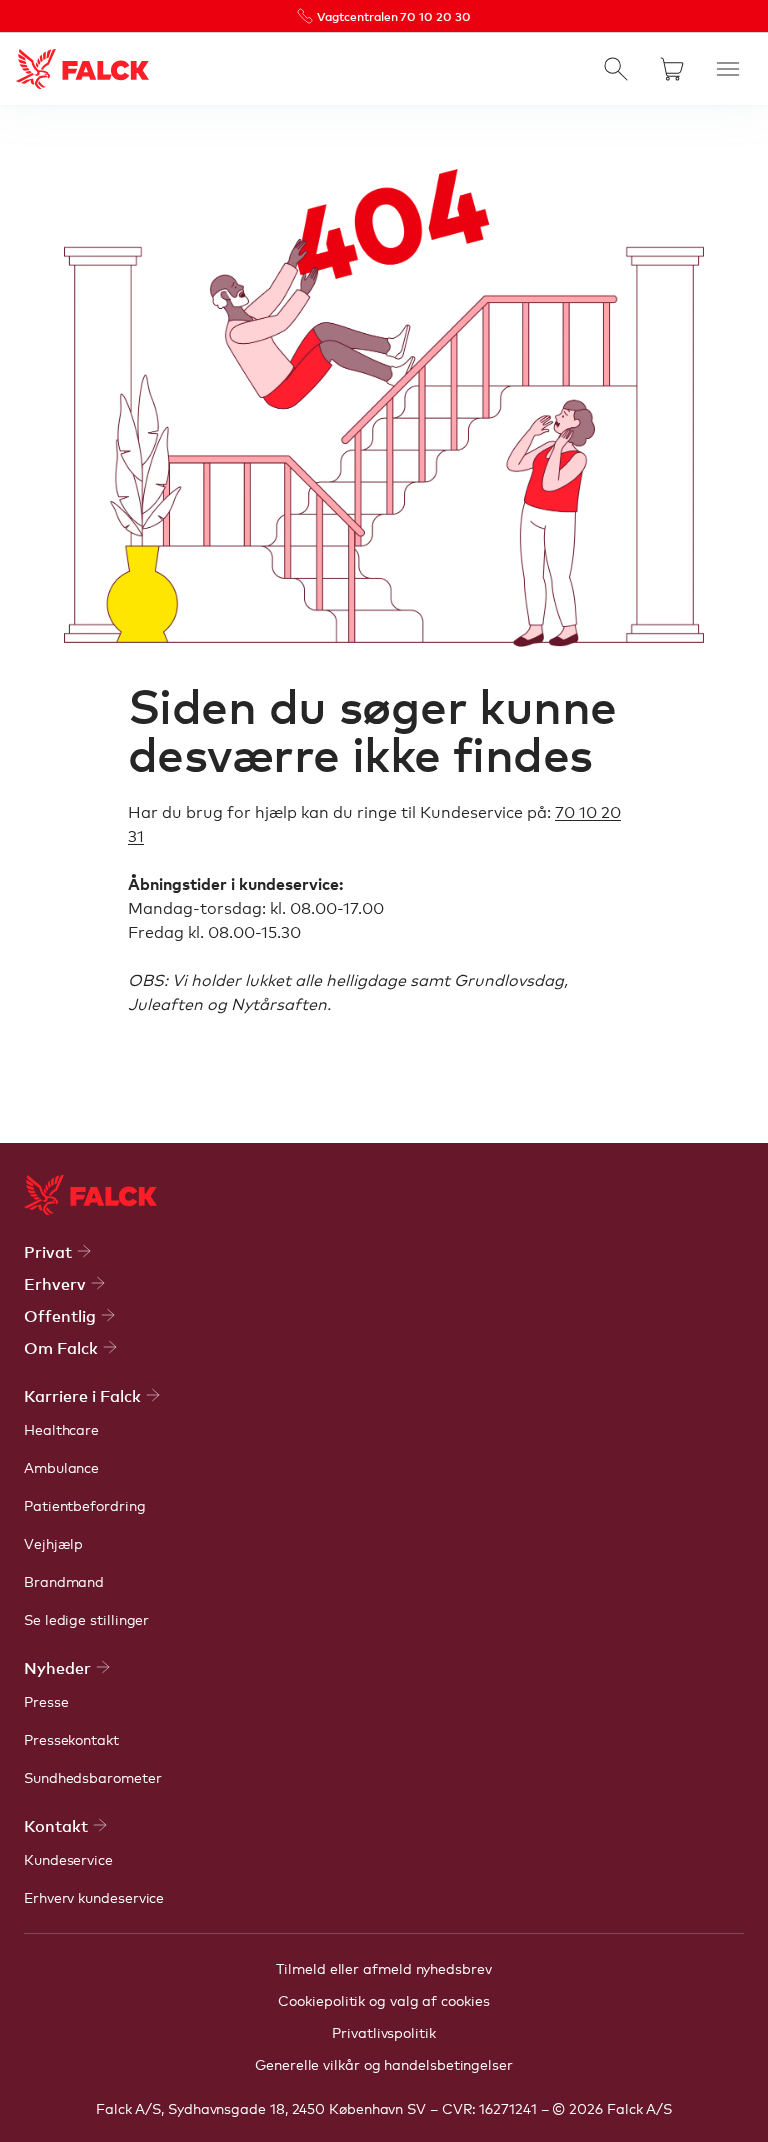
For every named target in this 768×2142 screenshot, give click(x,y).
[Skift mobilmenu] (728, 69)
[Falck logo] (90, 1195)
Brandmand (64, 1581)
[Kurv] (672, 69)
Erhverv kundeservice (94, 1897)
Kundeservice (68, 1859)
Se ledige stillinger (86, 1619)
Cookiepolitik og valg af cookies (383, 2000)
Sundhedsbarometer (93, 1777)
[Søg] (616, 69)
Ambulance (61, 1467)
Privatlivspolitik (384, 2032)
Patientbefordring (85, 1505)
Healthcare (61, 1429)
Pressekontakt (71, 1739)
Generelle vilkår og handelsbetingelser (384, 2064)
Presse (46, 1701)
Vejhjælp (53, 1543)
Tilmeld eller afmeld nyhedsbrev (383, 1968)
